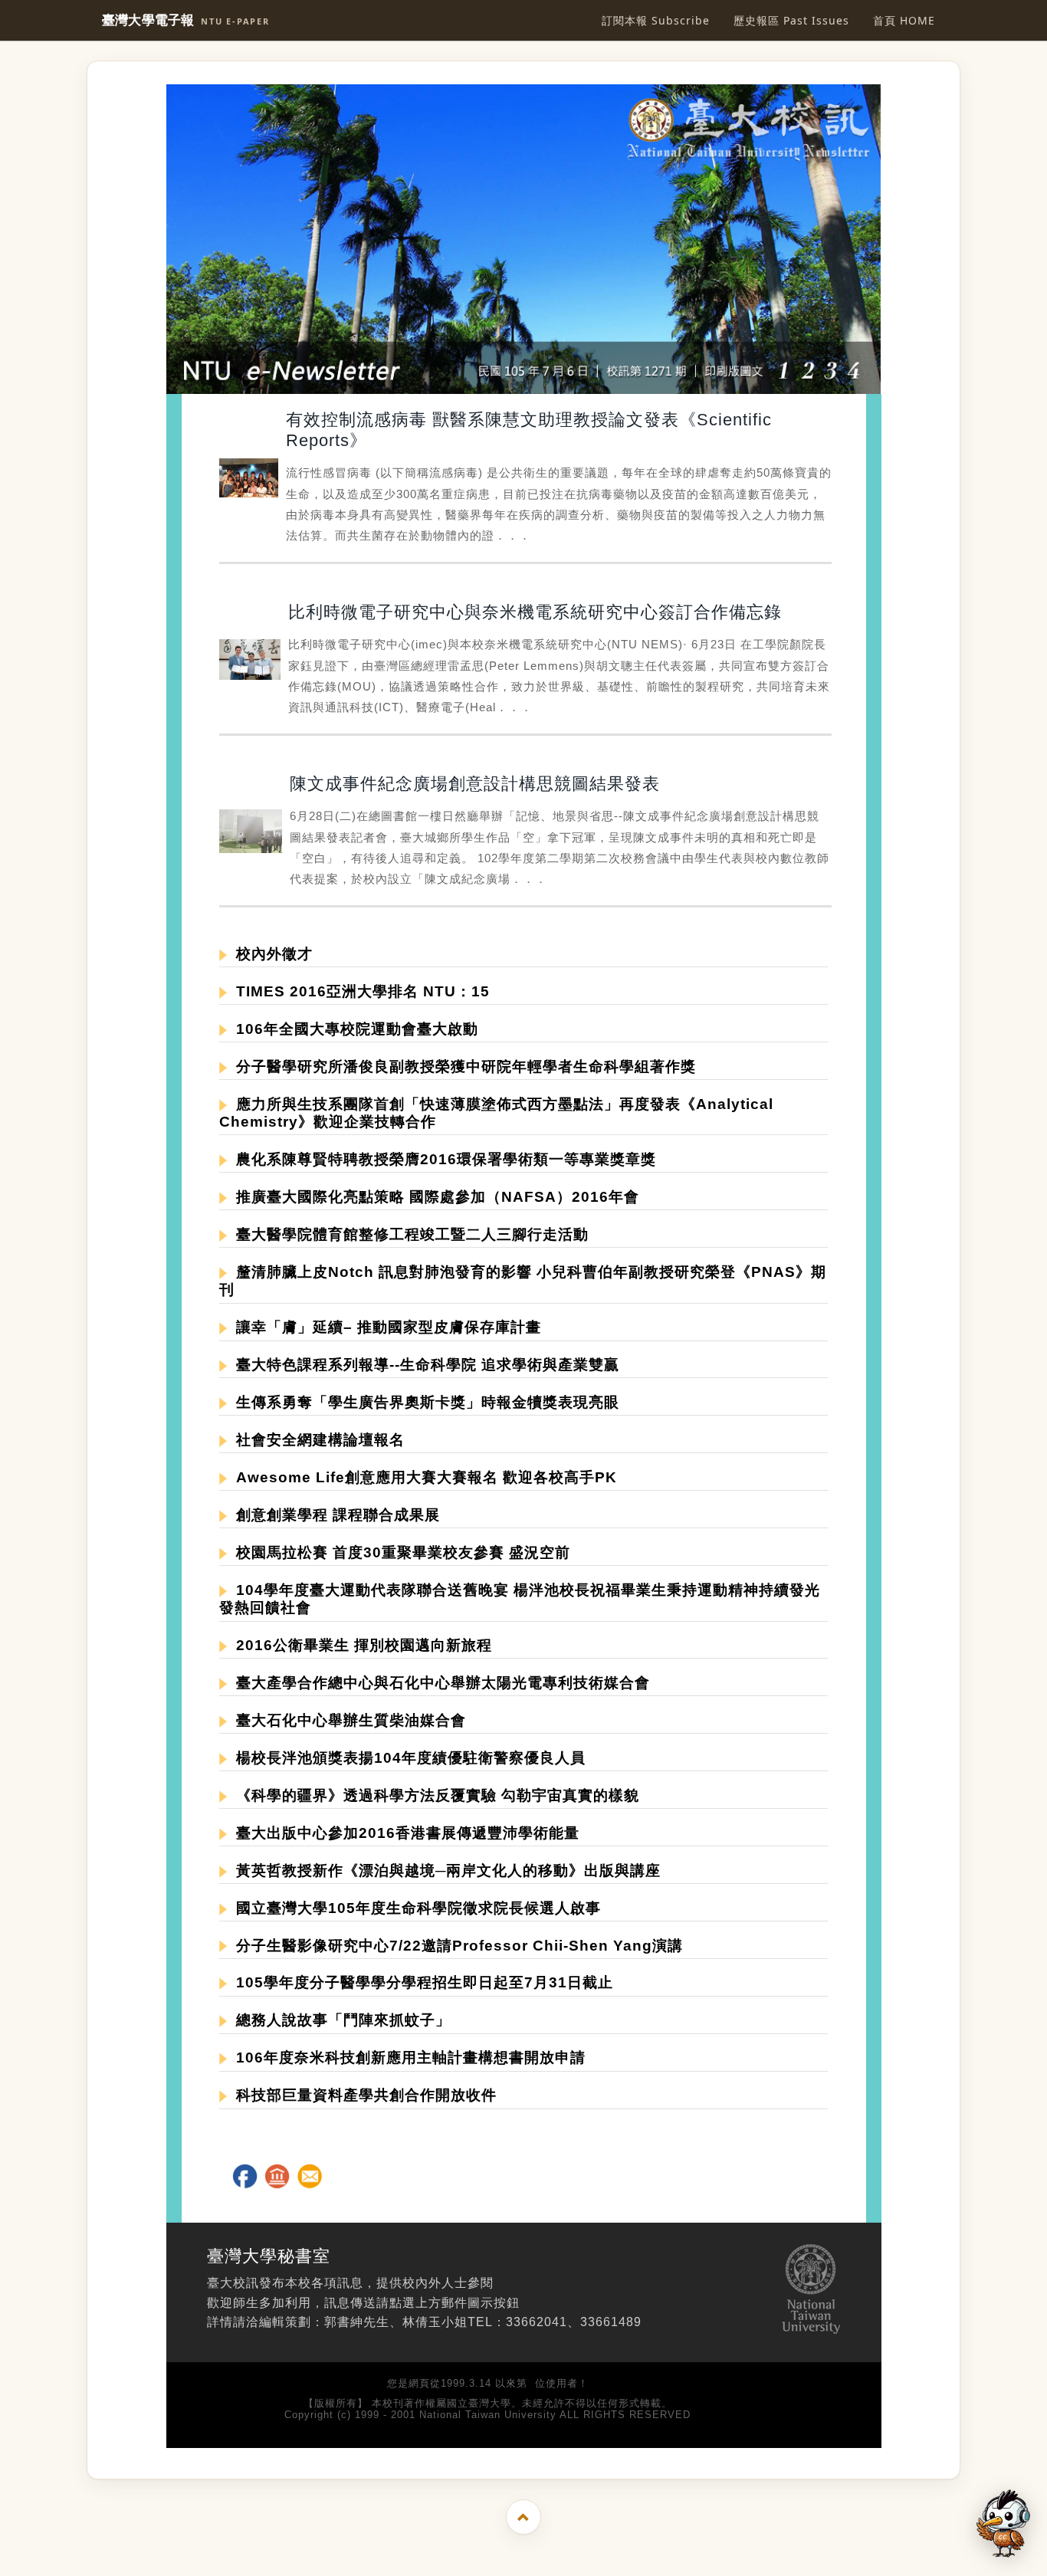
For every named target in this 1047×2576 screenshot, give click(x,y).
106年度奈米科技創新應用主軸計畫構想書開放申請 (406, 2058)
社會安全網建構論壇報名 (316, 1440)
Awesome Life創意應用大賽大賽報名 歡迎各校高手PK (422, 1477)
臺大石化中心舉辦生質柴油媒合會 (346, 1720)
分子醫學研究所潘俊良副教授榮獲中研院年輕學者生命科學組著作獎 (461, 1066)
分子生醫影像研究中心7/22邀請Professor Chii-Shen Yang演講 (455, 1946)
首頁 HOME (904, 20)
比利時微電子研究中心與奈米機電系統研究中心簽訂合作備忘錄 (535, 612)
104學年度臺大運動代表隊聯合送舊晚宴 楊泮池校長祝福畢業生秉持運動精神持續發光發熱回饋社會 (520, 1599)
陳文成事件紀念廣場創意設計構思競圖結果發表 (475, 784)
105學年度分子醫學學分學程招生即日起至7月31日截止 (420, 1982)
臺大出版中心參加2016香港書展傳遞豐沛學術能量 (403, 1833)
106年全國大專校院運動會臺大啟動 (353, 1029)
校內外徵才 (270, 954)
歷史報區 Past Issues (791, 20)
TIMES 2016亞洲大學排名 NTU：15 (358, 991)
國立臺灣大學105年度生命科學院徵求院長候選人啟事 (414, 1908)
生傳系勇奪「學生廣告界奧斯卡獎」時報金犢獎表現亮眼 (423, 1402)
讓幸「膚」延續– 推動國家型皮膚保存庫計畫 (384, 1327)
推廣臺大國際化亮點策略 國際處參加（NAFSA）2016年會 (433, 1197)
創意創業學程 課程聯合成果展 (333, 1515)
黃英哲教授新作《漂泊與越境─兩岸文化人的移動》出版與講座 (444, 1870)
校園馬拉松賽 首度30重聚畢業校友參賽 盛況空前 (399, 1552)
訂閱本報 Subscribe (656, 20)
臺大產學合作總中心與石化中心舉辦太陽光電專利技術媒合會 (438, 1683)
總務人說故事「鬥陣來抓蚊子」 (339, 2020)
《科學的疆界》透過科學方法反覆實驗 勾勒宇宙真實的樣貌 (433, 1795)
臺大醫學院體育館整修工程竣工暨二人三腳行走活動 (408, 1234)
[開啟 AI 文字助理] (1003, 2523)
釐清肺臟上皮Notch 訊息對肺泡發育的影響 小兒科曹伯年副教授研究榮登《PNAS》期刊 (523, 1281)
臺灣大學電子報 (186, 20)
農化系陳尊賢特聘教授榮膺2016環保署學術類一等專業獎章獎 (441, 1159)
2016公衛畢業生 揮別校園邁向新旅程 (359, 1645)
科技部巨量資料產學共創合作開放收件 (362, 2095)
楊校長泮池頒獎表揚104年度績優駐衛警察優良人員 (406, 1758)
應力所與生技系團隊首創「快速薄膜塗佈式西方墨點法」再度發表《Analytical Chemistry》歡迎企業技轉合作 (496, 1113)
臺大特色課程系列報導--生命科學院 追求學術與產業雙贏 (423, 1365)
